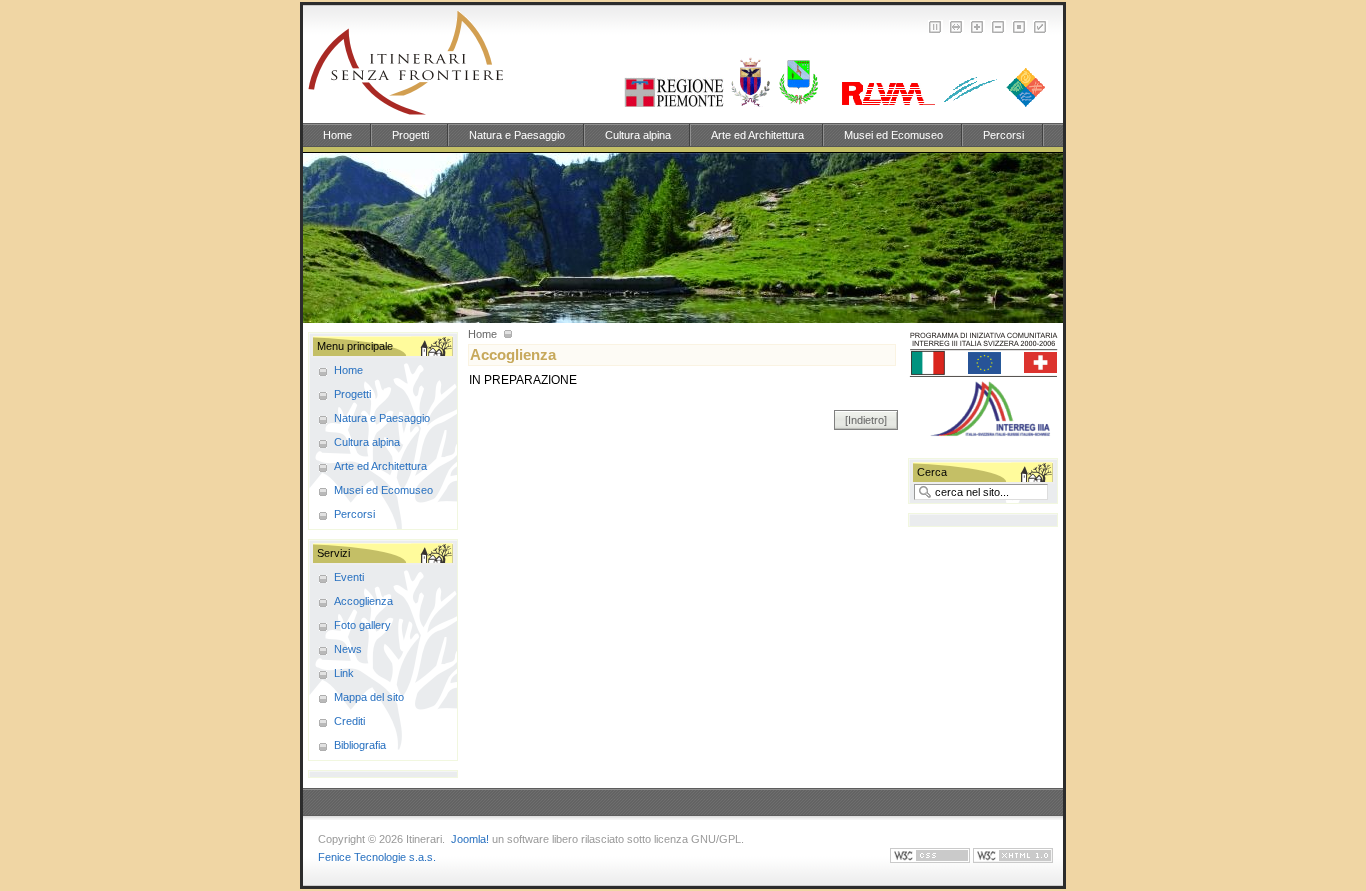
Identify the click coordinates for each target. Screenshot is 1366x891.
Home (337, 135)
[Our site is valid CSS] (931, 859)
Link (344, 673)
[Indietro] (866, 420)
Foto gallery (362, 625)
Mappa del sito (369, 697)
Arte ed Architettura (757, 135)
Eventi (349, 577)
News (348, 649)
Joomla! (470, 839)
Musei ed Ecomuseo (893, 135)
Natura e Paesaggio (517, 135)
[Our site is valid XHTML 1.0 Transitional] (1013, 859)
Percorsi (1003, 135)
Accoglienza (363, 601)
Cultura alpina (638, 135)
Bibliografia (360, 745)
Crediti (349, 721)
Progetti (410, 135)
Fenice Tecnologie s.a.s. (377, 857)
